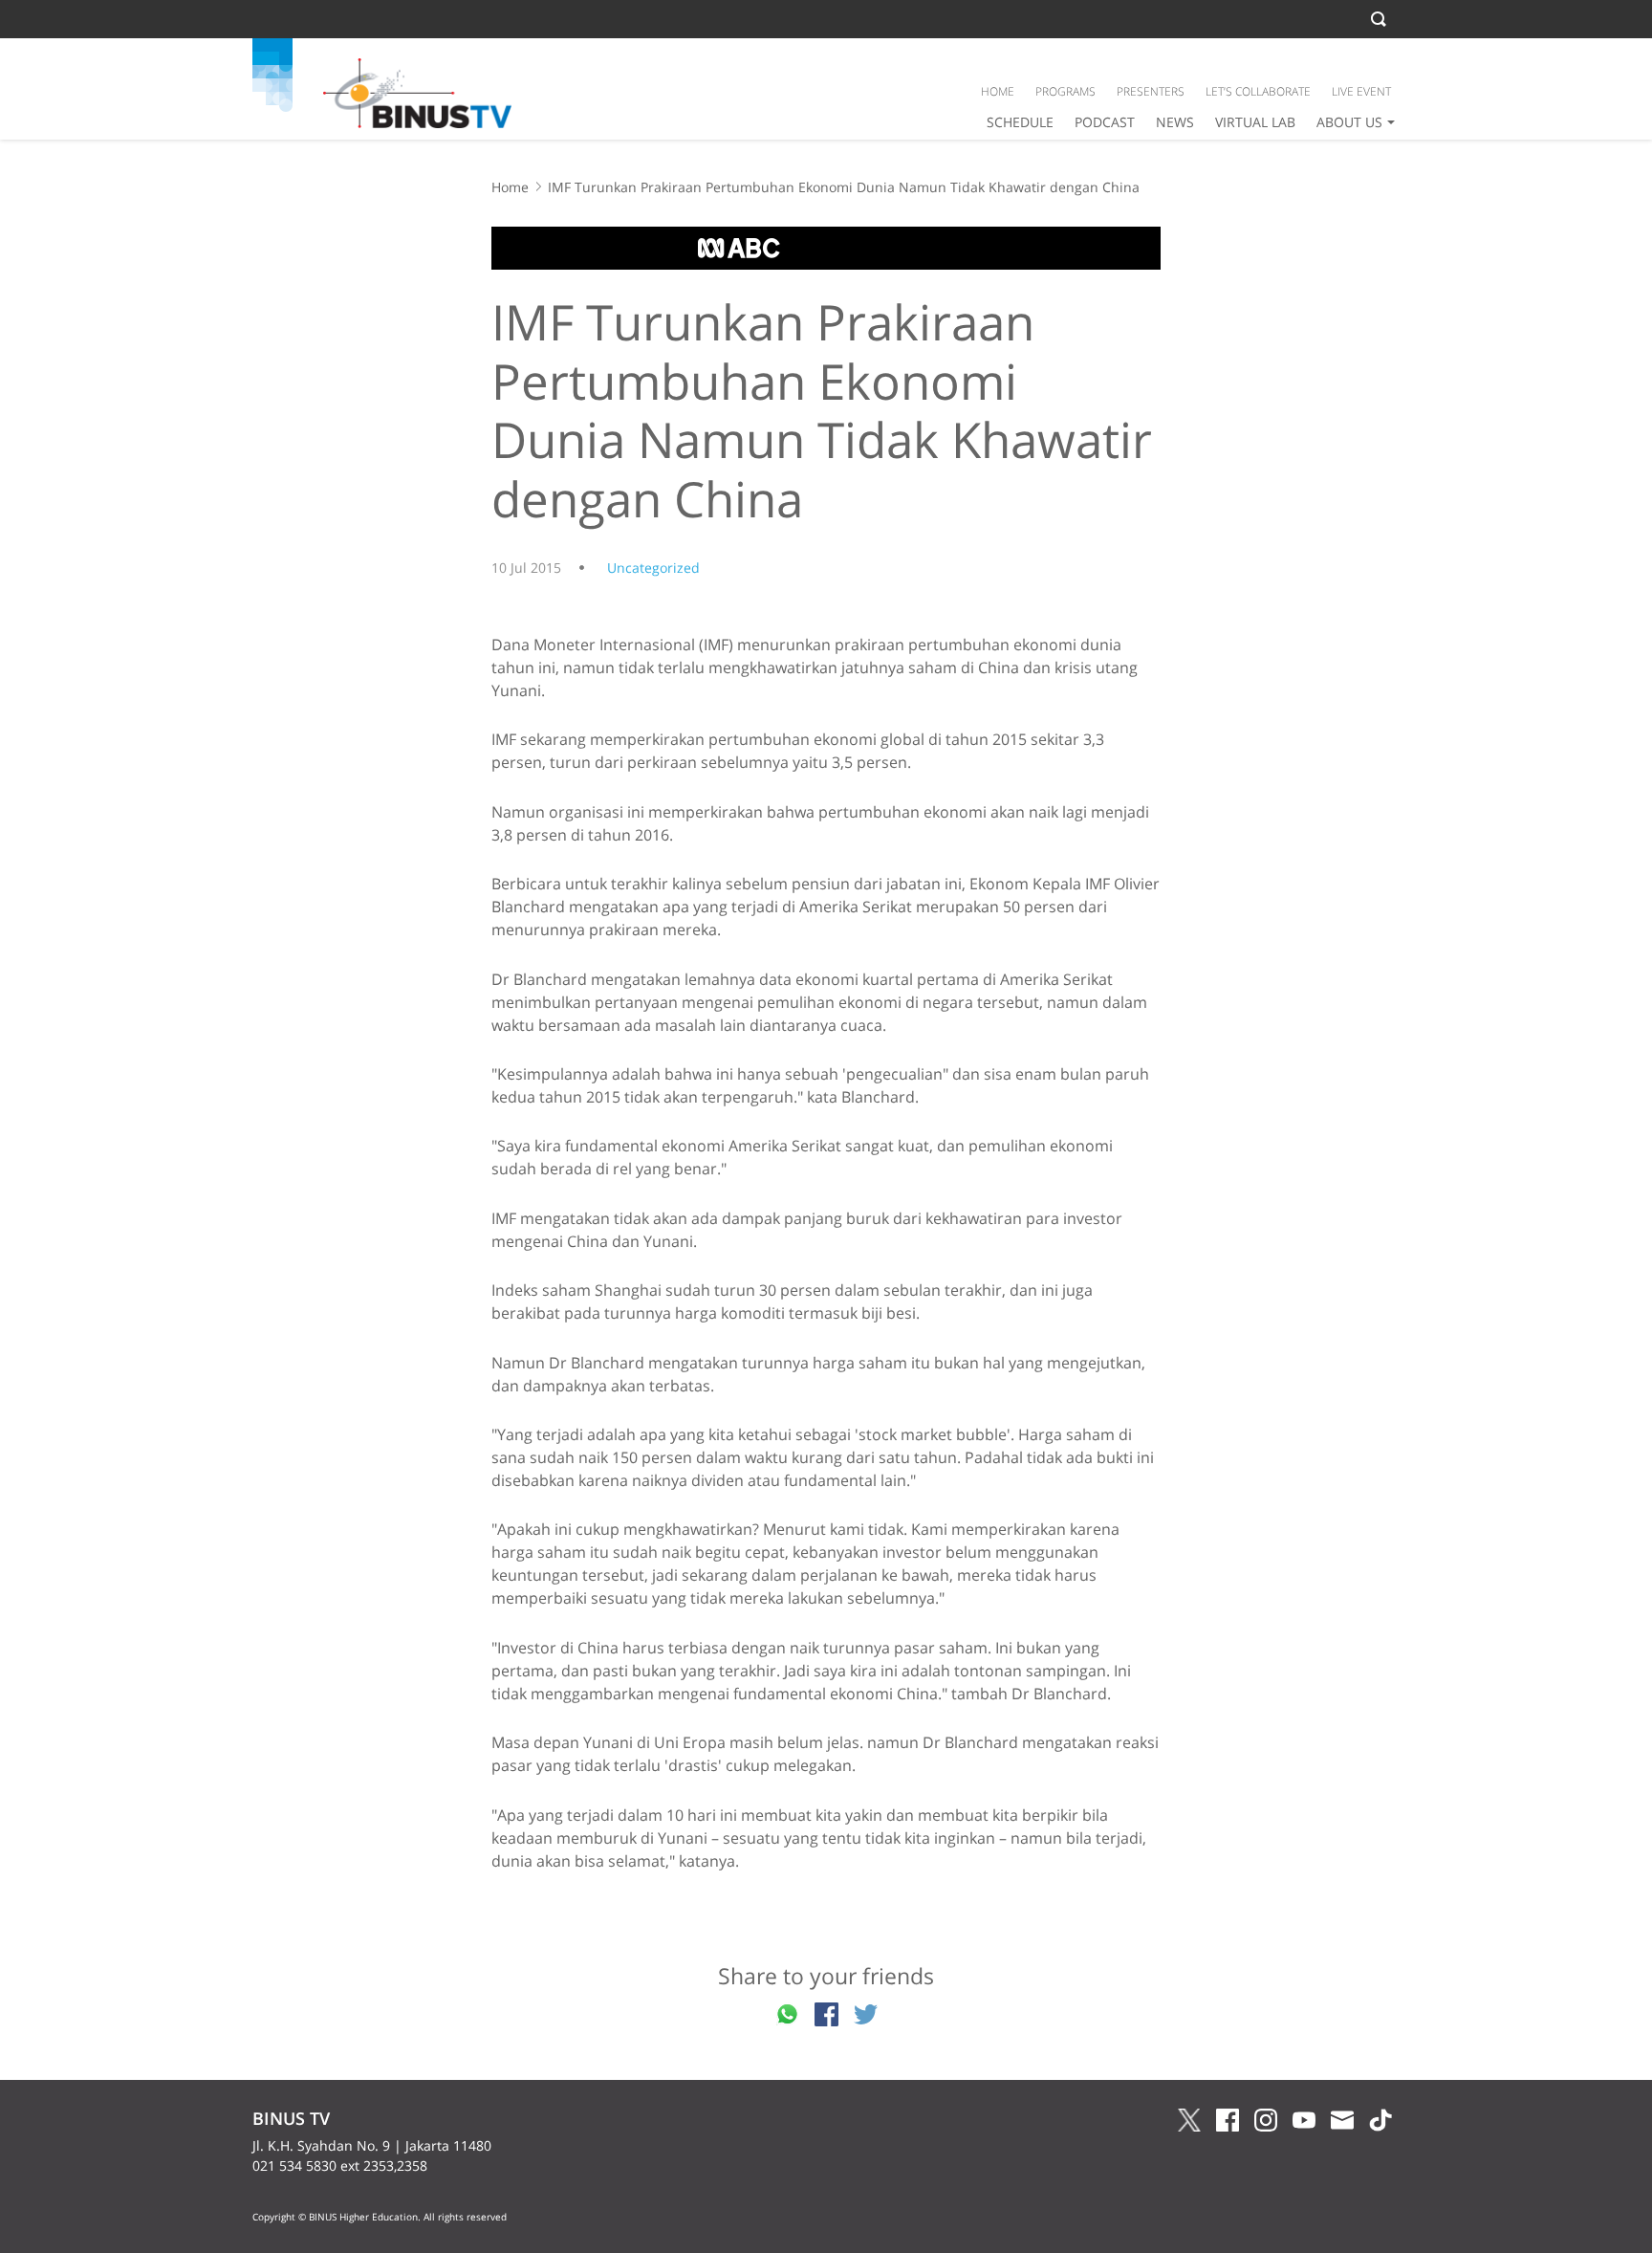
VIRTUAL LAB (1255, 122)
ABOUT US (1349, 122)
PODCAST (1105, 122)
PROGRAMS (1065, 91)
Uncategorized (653, 568)
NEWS (1175, 122)
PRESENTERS (1151, 91)
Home (510, 187)
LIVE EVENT (1361, 91)
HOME (998, 91)
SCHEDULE (1020, 122)
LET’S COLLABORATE (1258, 91)
